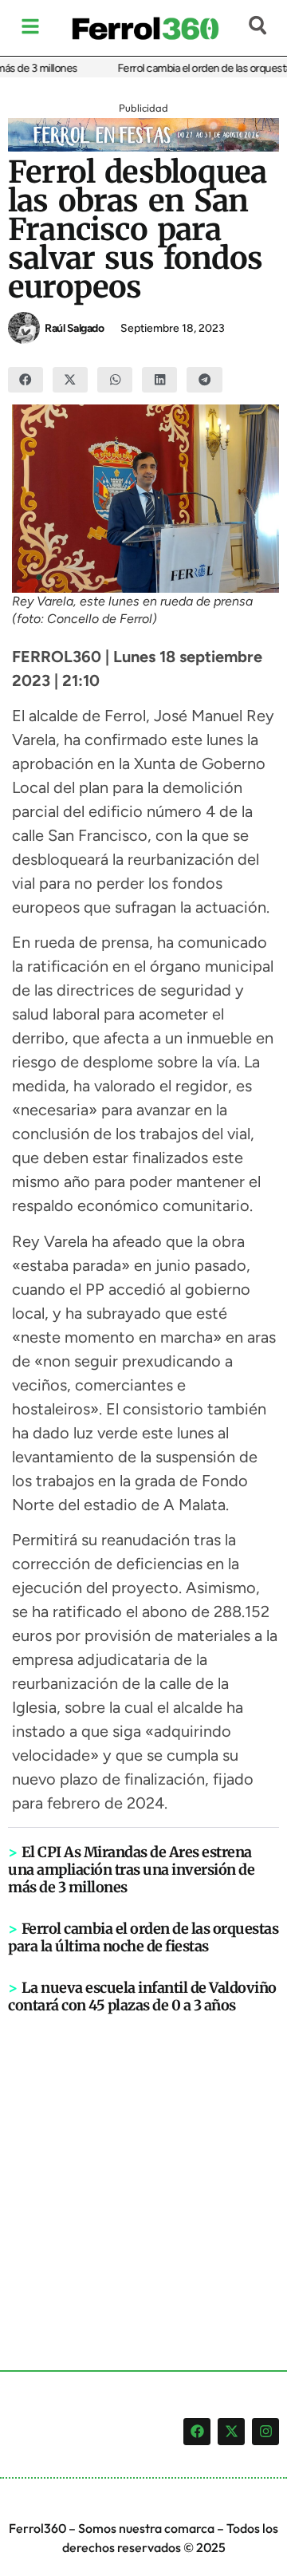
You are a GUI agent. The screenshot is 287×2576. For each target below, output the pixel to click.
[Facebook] (197, 2432)
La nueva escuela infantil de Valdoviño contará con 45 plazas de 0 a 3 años (142, 1996)
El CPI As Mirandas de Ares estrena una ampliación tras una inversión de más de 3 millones (131, 1870)
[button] (26, 380)
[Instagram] (265, 2432)
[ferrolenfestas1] (143, 147)
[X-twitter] (231, 2432)
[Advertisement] (143, 2166)
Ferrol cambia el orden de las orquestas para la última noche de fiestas (143, 1937)
